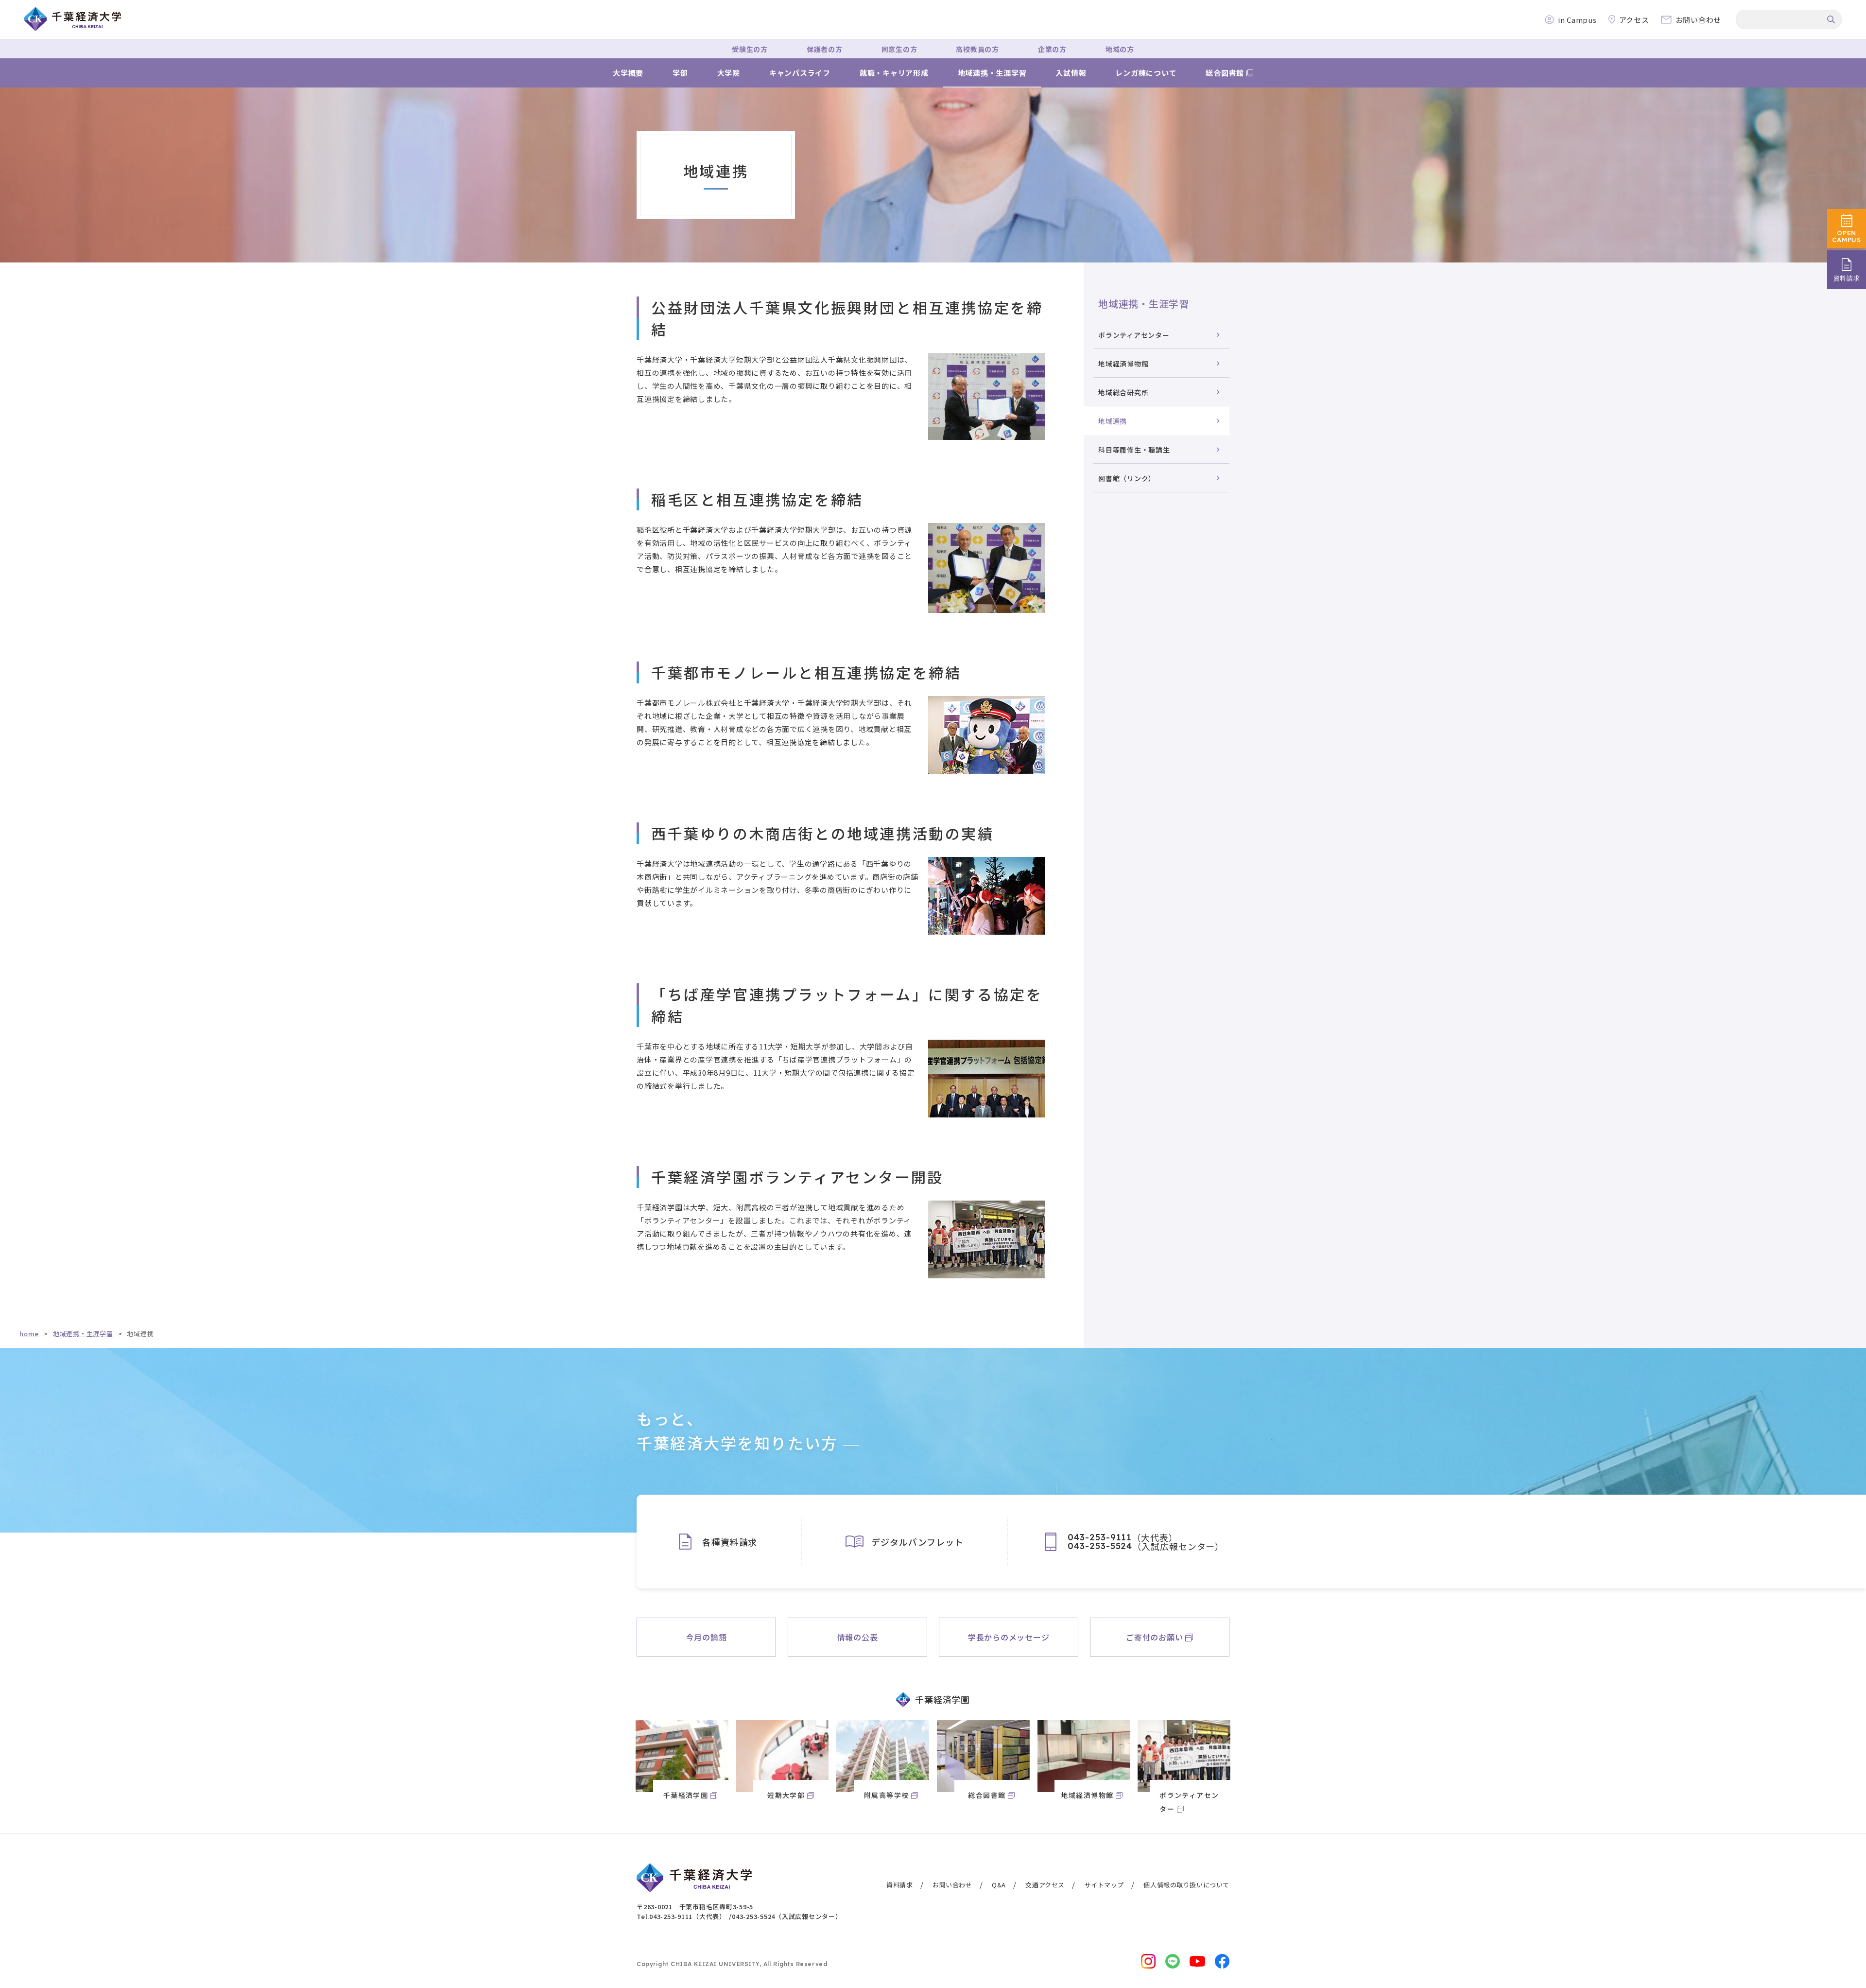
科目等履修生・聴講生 (1134, 450)
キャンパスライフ (800, 73)
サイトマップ (1104, 1885)
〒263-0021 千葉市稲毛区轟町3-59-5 (695, 1907)
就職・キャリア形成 (894, 73)
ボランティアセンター (1134, 335)
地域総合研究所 (1123, 392)
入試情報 (1071, 73)
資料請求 (899, 1885)
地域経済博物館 (1123, 364)
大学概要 (628, 73)
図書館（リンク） (1127, 478)
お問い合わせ (952, 1885)
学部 (680, 73)
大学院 (729, 73)
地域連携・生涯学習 (992, 73)
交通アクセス (1045, 1885)
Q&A (999, 1885)
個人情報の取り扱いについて (1186, 1885)
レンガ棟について (1146, 73)
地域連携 (1113, 421)
